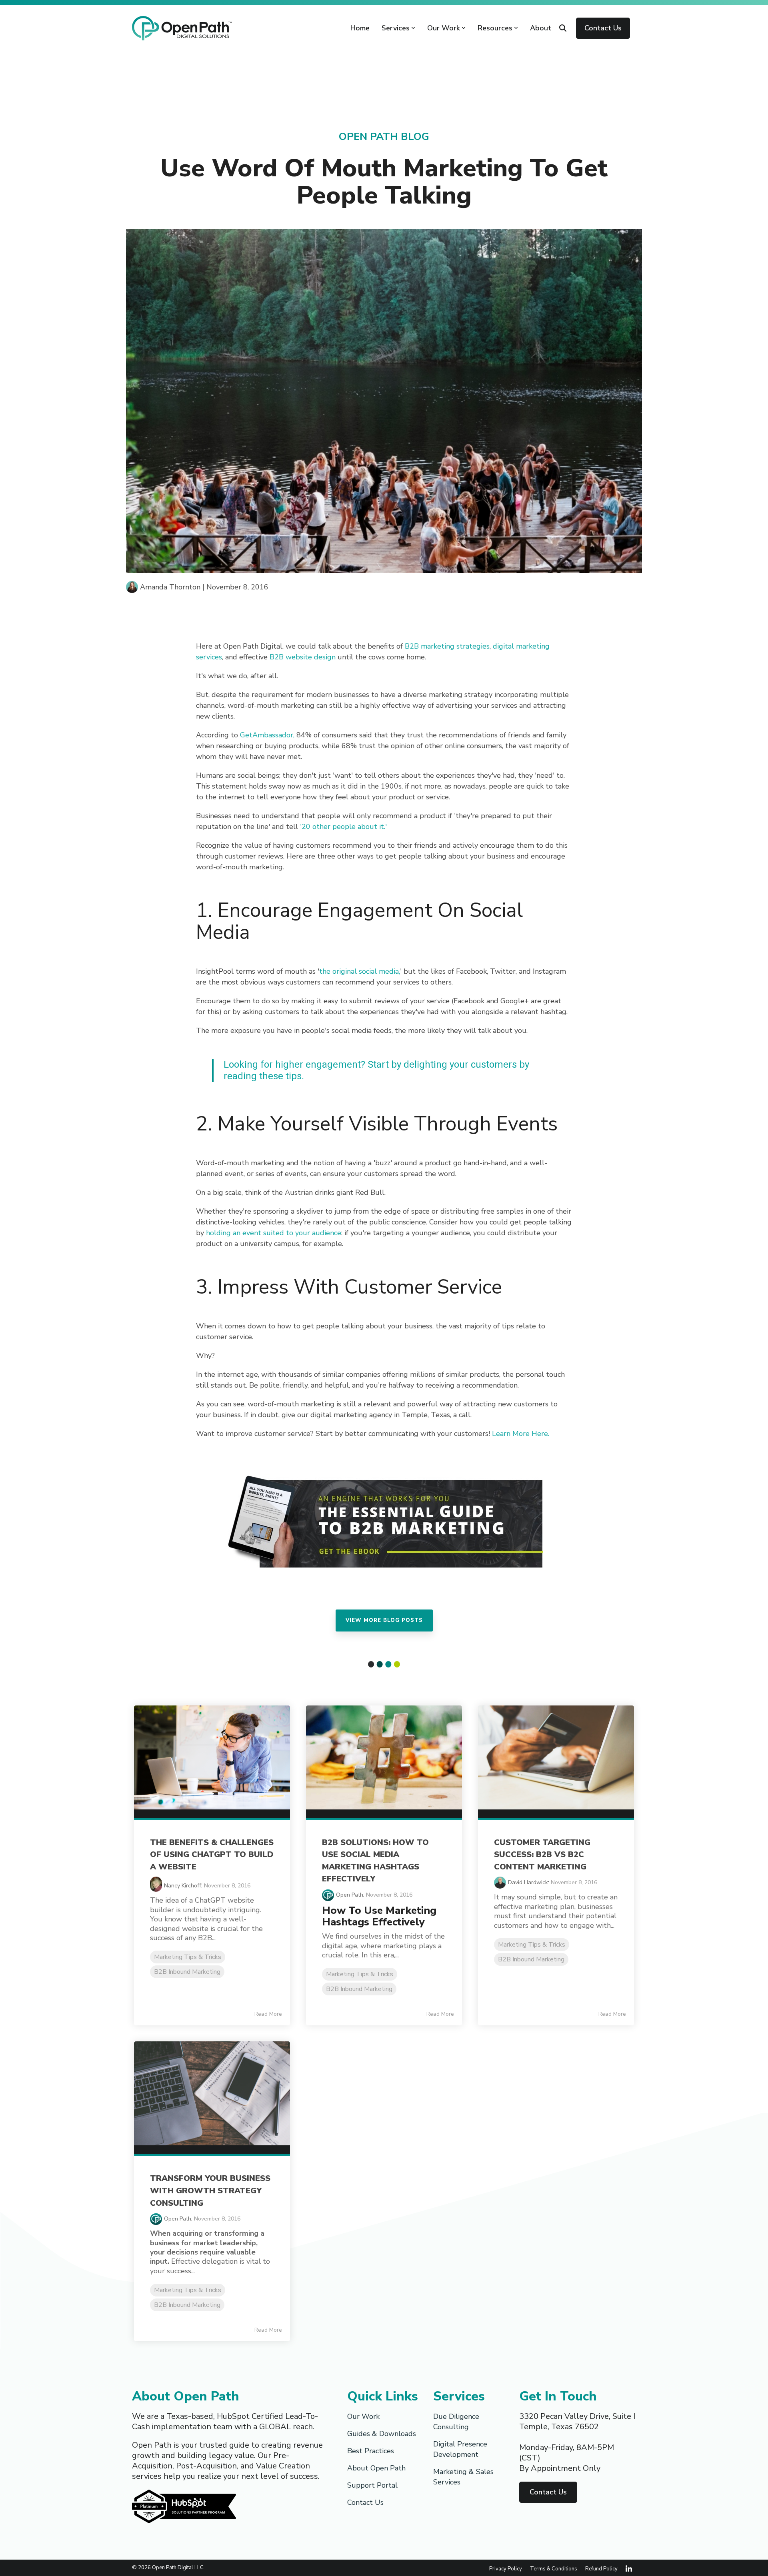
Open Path (350, 1895)
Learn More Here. (520, 1434)
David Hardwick (528, 1882)
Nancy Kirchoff (183, 1886)
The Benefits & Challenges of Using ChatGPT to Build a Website (212, 1855)
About (541, 28)
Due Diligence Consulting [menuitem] (457, 2422)
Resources (495, 28)
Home (360, 28)
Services (396, 28)
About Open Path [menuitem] (376, 2468)
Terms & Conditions (554, 2569)
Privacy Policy (506, 2569)
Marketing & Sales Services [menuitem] (464, 2477)
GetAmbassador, (267, 735)
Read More (268, 2014)
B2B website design (303, 657)
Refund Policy (601, 2569)
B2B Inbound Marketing (187, 1972)
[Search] (563, 28)
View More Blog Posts (384, 1620)
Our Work (444, 28)
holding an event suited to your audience (274, 1233)
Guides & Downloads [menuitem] (382, 2434)
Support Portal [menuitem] (372, 2485)
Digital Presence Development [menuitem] (461, 2449)
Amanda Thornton (170, 587)
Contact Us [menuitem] (365, 2502)
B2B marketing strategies (447, 646)
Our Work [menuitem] (363, 2416)
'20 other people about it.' (343, 827)
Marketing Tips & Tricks (188, 1957)
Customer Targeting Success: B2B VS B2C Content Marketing (542, 1855)
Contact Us (603, 28)
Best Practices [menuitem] (371, 2451)
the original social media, (360, 971)
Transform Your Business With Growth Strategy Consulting (210, 2191)
